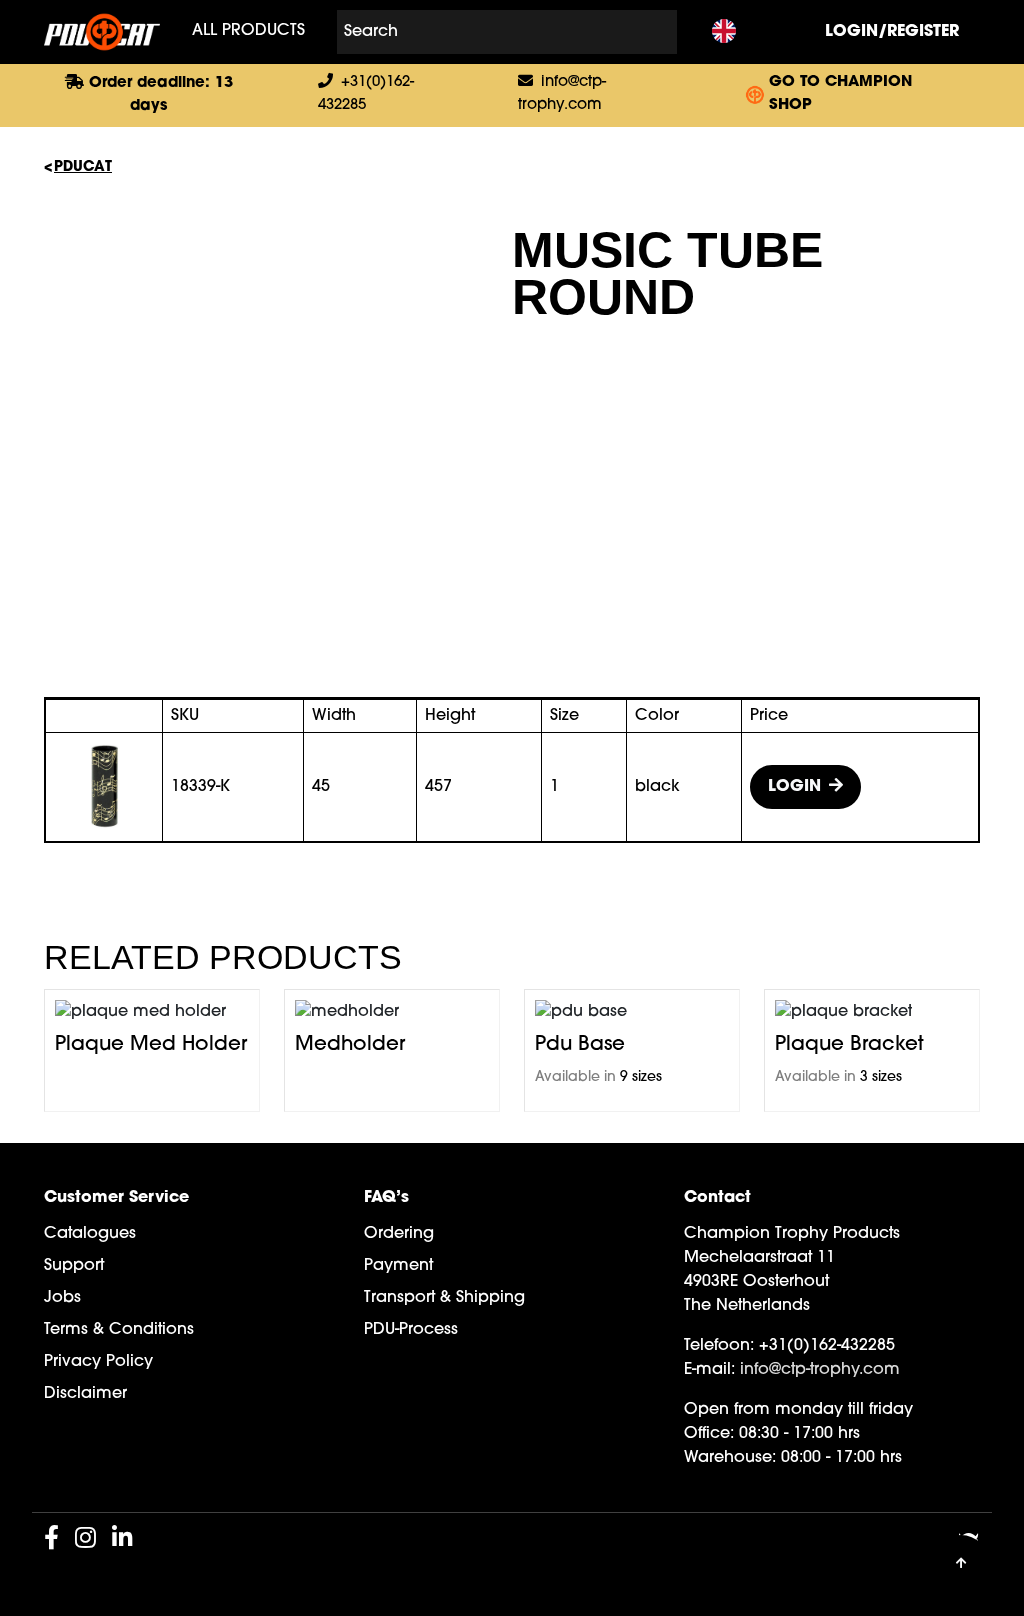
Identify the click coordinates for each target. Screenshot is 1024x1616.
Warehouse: (730, 1458)
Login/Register (892, 32)
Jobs (62, 1298)
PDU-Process (411, 1330)
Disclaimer (85, 1394)
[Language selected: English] (724, 32)
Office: (709, 1434)
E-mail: (709, 1370)
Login (794, 787)
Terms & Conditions (119, 1330)
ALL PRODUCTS (248, 31)
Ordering (399, 1234)
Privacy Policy (98, 1362)
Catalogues (90, 1234)
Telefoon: (719, 1346)
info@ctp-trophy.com (820, 1370)
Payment (398, 1266)
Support (74, 1266)
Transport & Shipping (444, 1298)
